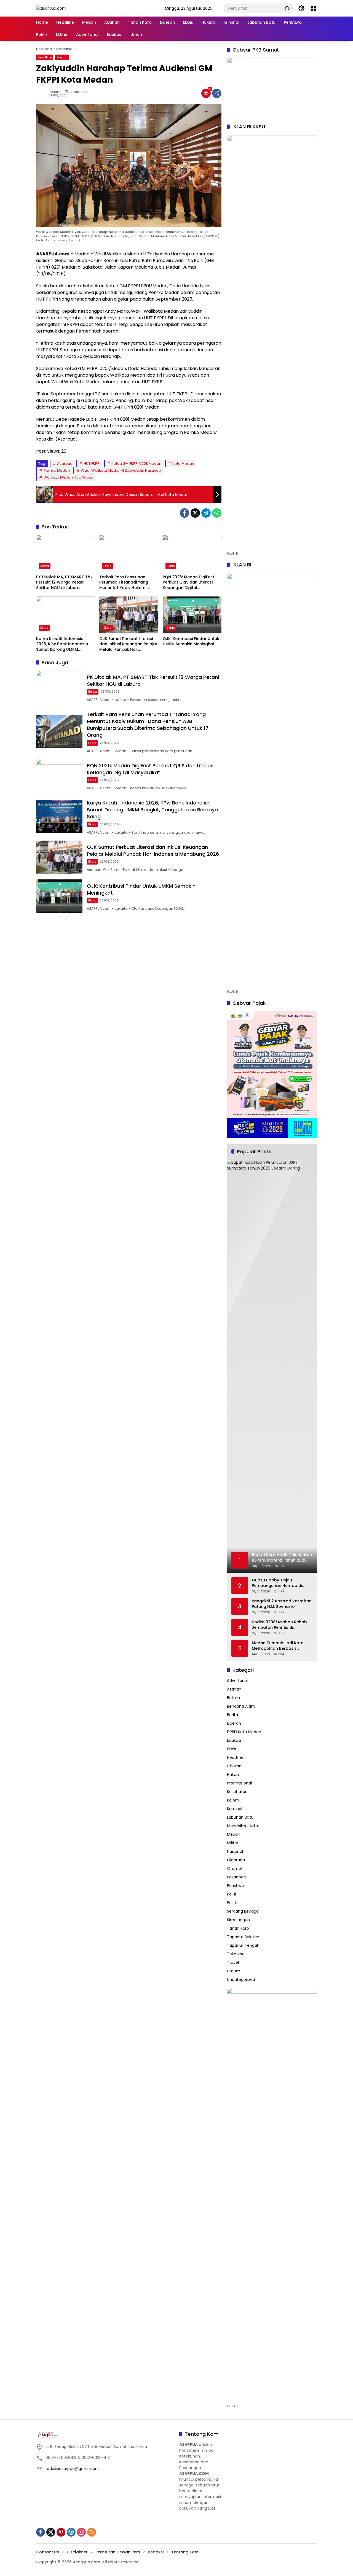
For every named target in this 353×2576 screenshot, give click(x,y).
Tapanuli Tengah (243, 1945)
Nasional (235, 1851)
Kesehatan (237, 1792)
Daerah (234, 1723)
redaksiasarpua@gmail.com (72, 2469)
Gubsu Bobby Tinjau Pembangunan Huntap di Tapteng (277, 1583)
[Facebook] (184, 513)
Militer (233, 1843)
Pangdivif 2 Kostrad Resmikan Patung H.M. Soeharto (282, 1604)
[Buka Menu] (314, 8)
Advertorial (237, 1681)
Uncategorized (241, 1980)
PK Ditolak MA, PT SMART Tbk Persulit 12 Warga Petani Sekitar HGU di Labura (64, 582)
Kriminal (235, 1809)
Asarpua (65, 464)
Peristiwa (235, 1886)
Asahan (234, 1689)
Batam (233, 1698)
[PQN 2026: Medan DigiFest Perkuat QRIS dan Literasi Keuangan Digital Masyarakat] (192, 553)
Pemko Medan (57, 470)
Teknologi (236, 1954)
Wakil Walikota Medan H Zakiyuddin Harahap (121, 470)
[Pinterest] (61, 2532)
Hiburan (234, 1766)
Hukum (234, 1775)
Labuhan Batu (240, 1817)
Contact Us (48, 2552)
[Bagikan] (217, 93)
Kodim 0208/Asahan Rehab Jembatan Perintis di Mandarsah (279, 1625)
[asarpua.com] (51, 8)
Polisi (232, 1894)
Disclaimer (77, 2552)
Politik (232, 1903)
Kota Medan (183, 464)
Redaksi (55, 92)
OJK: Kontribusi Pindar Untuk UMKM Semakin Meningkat (191, 642)
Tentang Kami (185, 2552)
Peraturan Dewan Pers (118, 2552)
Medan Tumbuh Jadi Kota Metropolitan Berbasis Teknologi (278, 1646)
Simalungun (238, 1920)
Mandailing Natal (243, 1826)
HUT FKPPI (92, 464)
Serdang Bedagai (243, 1911)
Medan (62, 57)
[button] (287, 8)
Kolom (233, 1800)
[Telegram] (206, 513)
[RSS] (92, 2532)
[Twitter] (195, 513)
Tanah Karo (238, 1928)
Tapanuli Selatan (243, 1937)
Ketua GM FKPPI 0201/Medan (136, 464)
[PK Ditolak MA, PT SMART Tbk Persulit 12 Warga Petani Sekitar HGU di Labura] (65, 553)
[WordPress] (71, 2532)
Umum (234, 1971)
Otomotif (236, 1868)
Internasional (239, 1783)
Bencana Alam (241, 1706)
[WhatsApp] (217, 513)
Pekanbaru (237, 1877)
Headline (45, 57)
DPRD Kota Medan (244, 1732)
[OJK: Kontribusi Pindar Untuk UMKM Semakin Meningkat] (192, 615)
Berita (45, 566)
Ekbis (107, 566)
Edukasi (234, 1740)
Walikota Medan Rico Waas (68, 477)
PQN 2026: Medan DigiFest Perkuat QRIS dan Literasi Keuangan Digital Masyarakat (188, 583)
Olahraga (236, 1860)
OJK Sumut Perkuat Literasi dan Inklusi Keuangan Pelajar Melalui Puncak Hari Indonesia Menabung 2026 (128, 644)
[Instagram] (81, 2532)
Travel (233, 1962)
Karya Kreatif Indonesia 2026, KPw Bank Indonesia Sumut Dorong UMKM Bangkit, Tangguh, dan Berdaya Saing (62, 644)
